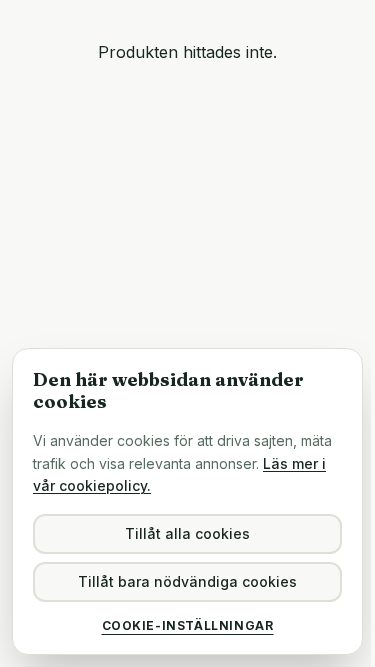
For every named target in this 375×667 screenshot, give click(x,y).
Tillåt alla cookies (187, 533)
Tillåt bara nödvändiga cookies (187, 581)
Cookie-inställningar (188, 625)
